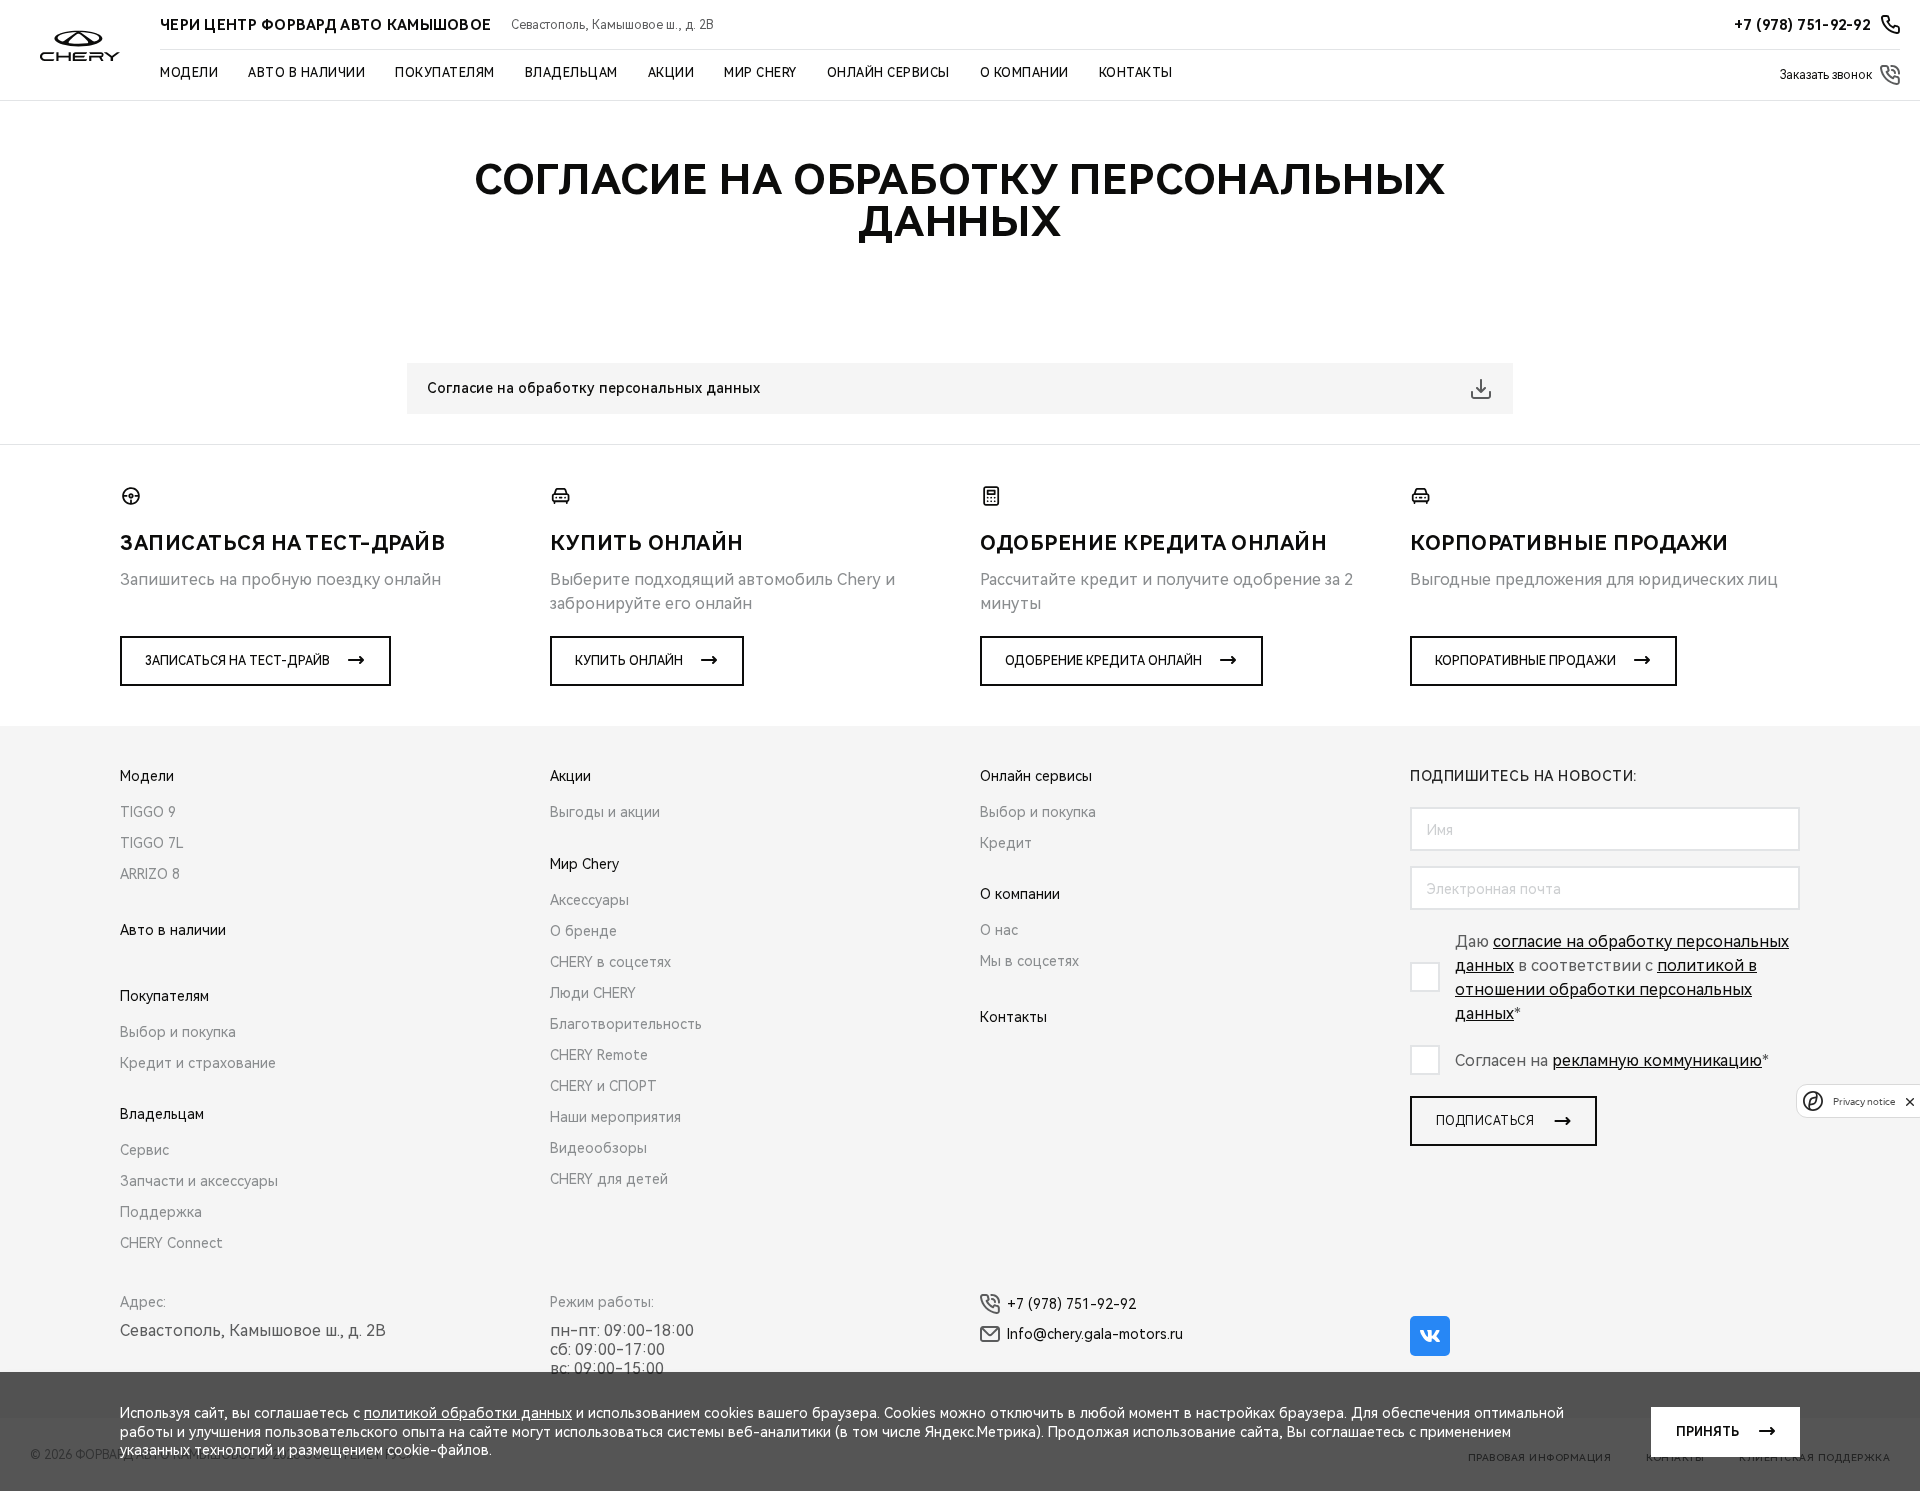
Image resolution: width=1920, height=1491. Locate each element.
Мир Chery (760, 73)
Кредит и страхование (198, 1063)
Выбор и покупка (178, 1032)
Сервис (144, 1150)
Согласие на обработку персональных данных (593, 388)
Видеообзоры (598, 1148)
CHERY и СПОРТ (603, 1086)
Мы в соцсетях (1029, 961)
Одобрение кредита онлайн (1103, 661)
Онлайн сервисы (888, 73)
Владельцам (571, 73)
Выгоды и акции (605, 812)
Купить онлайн (629, 661)
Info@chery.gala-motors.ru (1095, 1334)
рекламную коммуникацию (1657, 1060)
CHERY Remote (599, 1055)
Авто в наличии (306, 73)
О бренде (583, 931)
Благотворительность (626, 1024)
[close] (1910, 1101)
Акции (671, 73)
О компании (1024, 73)
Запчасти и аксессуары (199, 1181)
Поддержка (161, 1212)
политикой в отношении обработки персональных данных (1606, 989)
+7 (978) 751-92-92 (1071, 1304)
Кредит (1006, 843)
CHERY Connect (171, 1243)
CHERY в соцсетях (610, 962)
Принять (1707, 1432)
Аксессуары (589, 900)
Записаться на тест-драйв (237, 661)
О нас (999, 930)
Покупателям (445, 73)
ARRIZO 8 (150, 874)
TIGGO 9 (148, 812)
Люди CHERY (593, 993)
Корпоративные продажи (1525, 661)
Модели (189, 73)
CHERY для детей (609, 1179)
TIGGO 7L (152, 843)
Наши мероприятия (615, 1117)
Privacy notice (1864, 1101)
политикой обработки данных (468, 1413)
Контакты (1136, 73)
